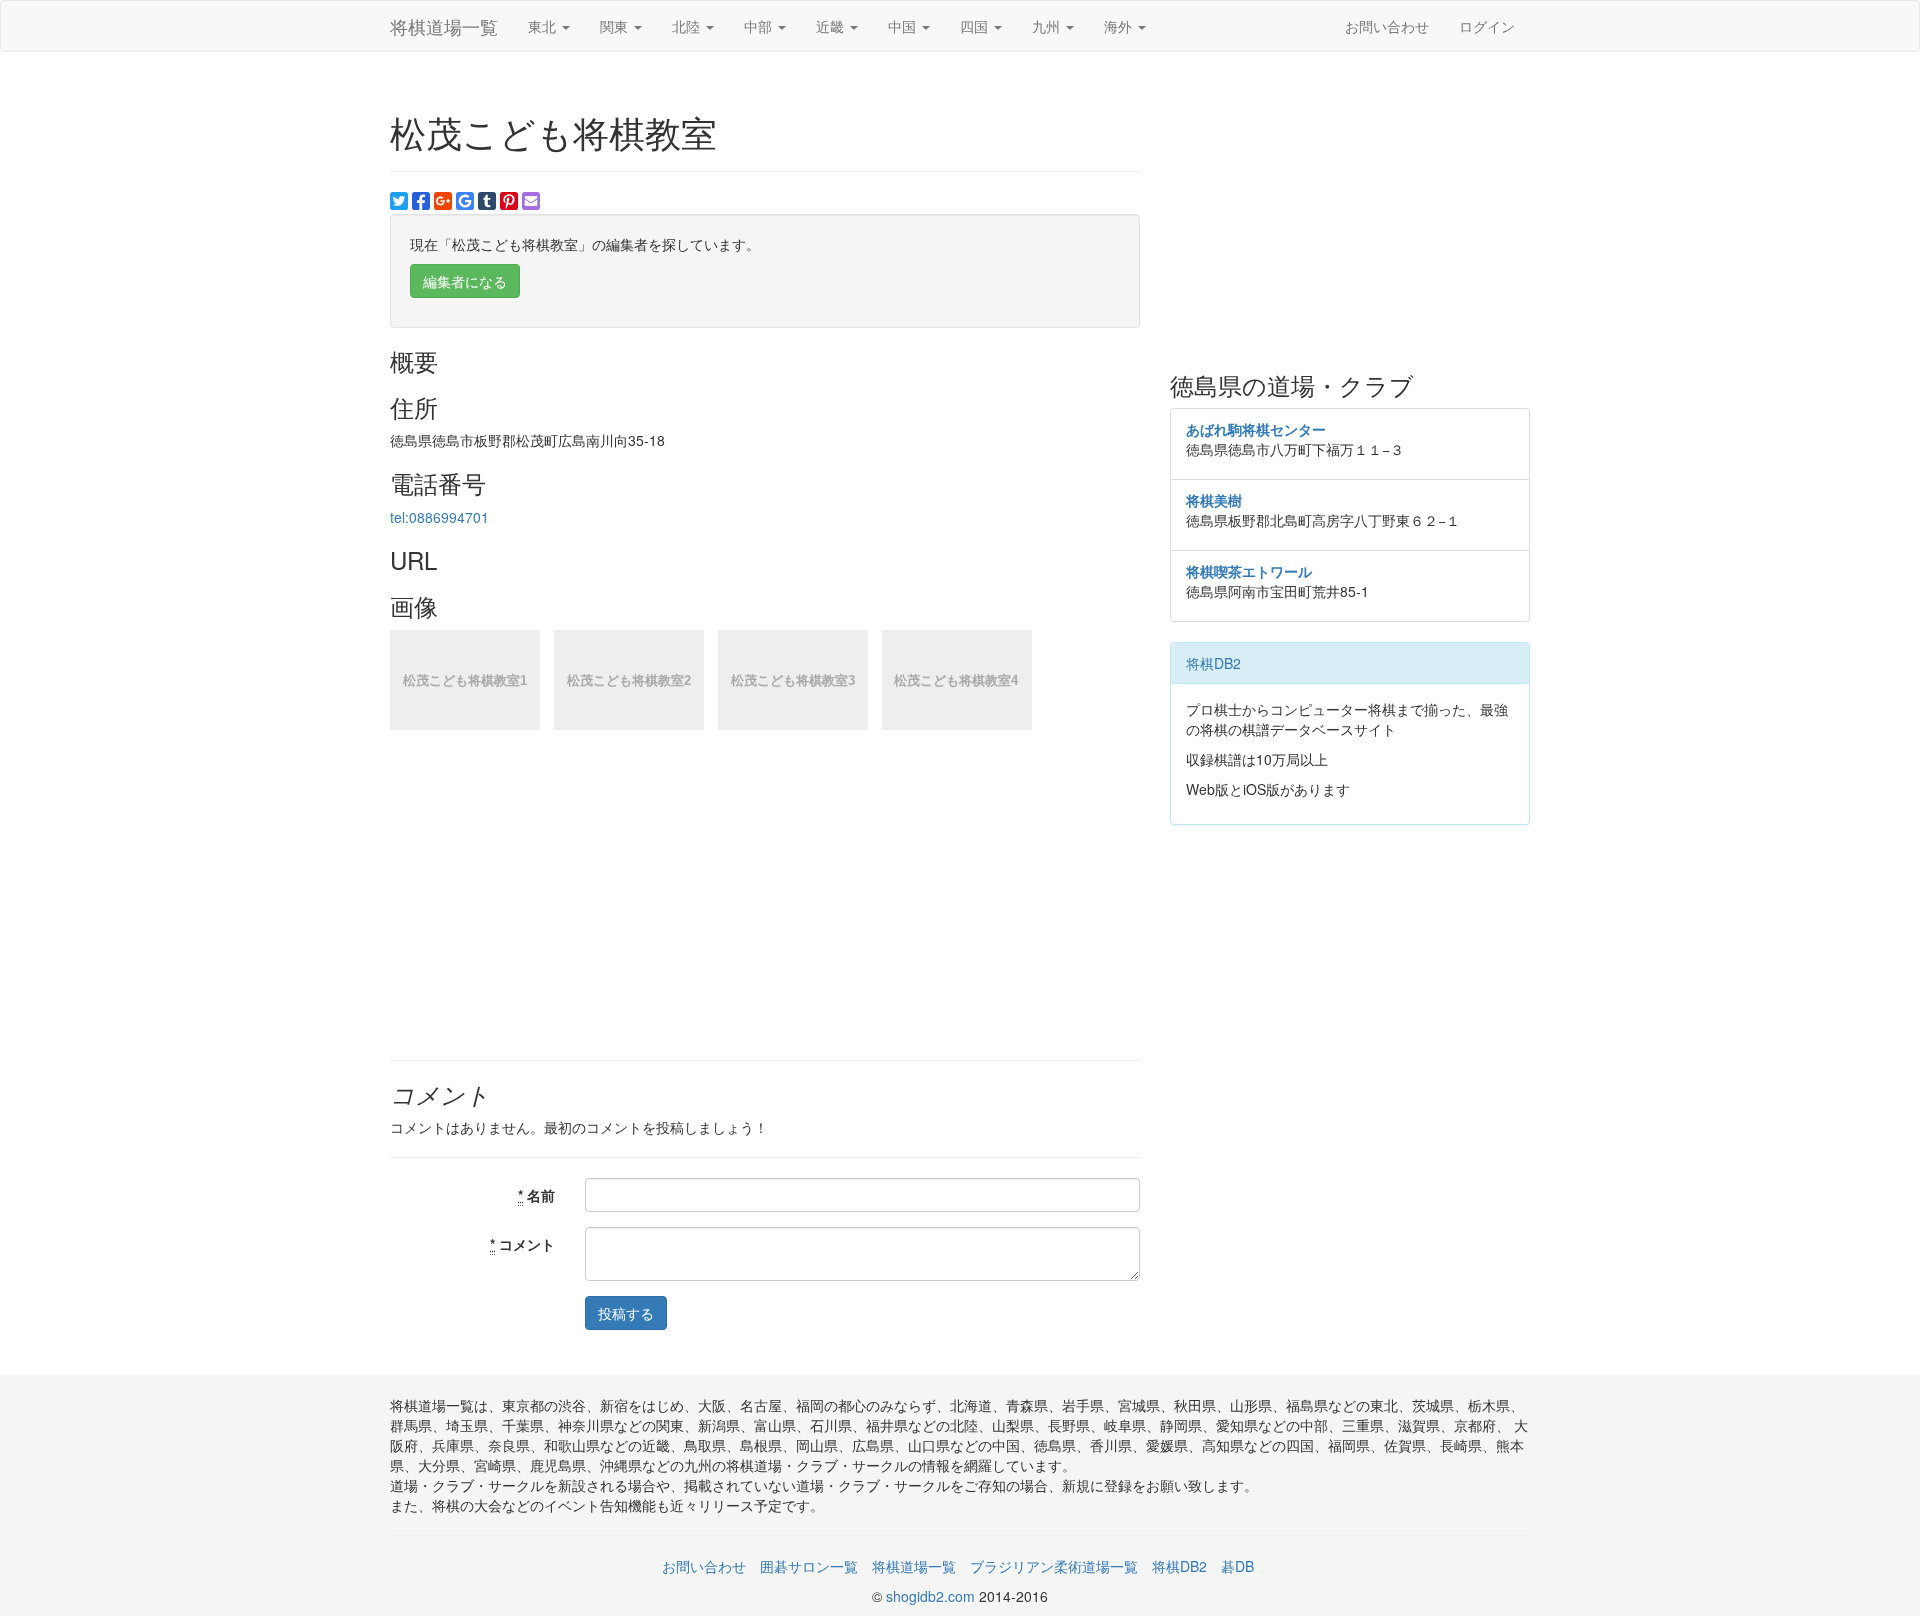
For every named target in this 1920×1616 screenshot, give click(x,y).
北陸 (688, 26)
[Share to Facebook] (421, 201)
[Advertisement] (1350, 212)
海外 (1120, 26)
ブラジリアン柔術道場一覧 (1054, 1566)
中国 (904, 26)
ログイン (1487, 26)
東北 (544, 26)
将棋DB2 (1213, 663)
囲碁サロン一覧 (809, 1566)
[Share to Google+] (443, 201)
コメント (522, 1244)
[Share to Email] (531, 201)
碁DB (1237, 1566)
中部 (760, 26)
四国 (976, 26)
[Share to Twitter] (399, 201)
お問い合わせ (1387, 26)
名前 (536, 1195)
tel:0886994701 (439, 517)
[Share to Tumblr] (487, 201)
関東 (616, 26)
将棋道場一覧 (444, 26)
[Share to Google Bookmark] (465, 201)
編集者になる (465, 281)
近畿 (832, 26)
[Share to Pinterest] (509, 201)
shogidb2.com (932, 1596)
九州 (1048, 26)
